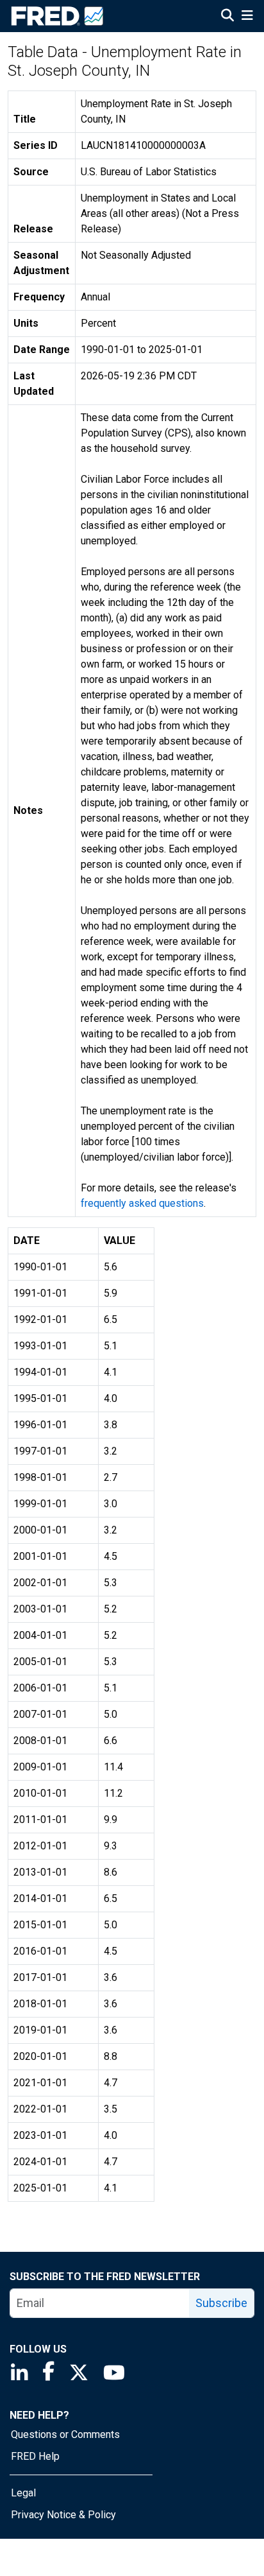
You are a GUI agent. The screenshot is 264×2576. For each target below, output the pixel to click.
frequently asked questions (142, 1203)
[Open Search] (227, 17)
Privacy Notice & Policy (63, 2515)
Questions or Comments (65, 2434)
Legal (23, 2493)
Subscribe (221, 2303)
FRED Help (35, 2456)
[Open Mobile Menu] (247, 17)
